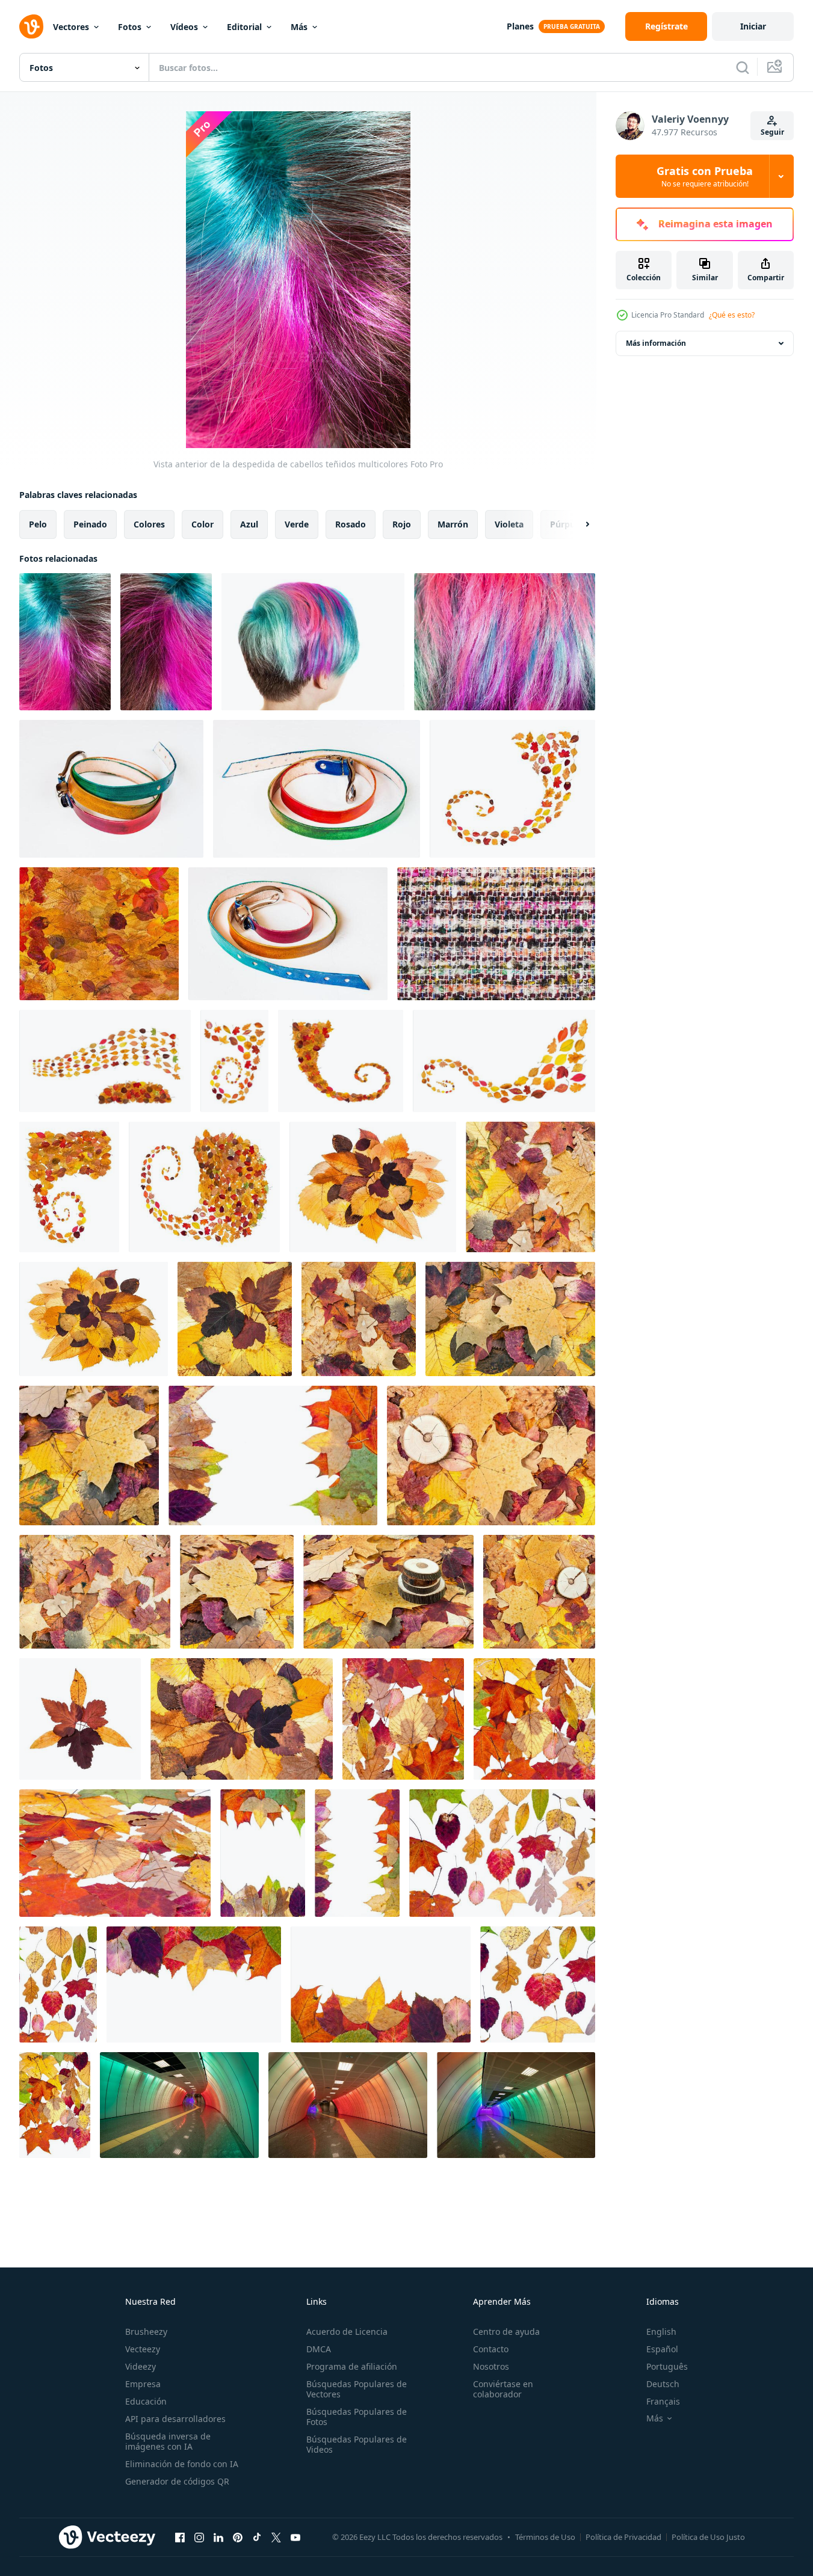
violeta (509, 524)
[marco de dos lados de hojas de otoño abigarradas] (357, 1853)
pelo (38, 524)
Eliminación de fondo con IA (182, 2464)
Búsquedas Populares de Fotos (357, 2417)
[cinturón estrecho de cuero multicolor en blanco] (288, 934)
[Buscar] (743, 67)
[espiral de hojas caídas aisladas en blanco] (234, 1061)
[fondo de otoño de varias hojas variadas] (95, 1592)
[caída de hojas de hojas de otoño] (502, 1853)
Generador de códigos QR (177, 2481)
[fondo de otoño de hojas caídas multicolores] (510, 1319)
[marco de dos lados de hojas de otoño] (263, 1853)
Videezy (141, 2366)
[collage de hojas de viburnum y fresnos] (80, 1719)
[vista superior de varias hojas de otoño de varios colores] (237, 1592)
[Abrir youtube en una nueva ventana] (295, 2537)
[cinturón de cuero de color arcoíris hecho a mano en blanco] (317, 789)
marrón (453, 524)
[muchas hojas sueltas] (534, 1719)
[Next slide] (577, 524)
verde (297, 524)
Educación (146, 2401)
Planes (520, 26)
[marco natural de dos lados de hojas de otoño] (273, 1456)
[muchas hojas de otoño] (403, 1719)
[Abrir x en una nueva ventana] (276, 2537)
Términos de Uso (545, 2537)
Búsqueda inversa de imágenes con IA (168, 2441)
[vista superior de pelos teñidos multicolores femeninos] (166, 642)
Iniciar (753, 26)
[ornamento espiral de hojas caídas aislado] (512, 789)
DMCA (319, 2349)
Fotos (130, 27)
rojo (402, 524)
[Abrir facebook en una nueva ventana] (180, 2537)
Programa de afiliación (352, 2366)
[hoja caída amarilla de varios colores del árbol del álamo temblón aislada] (105, 1061)
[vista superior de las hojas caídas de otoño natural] (242, 1719)
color (202, 524)
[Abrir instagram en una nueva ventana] (199, 2537)
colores (149, 524)
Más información (656, 343)
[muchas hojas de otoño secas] (55, 2105)
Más (299, 27)
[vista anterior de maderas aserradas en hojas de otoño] (388, 1592)
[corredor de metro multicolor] (179, 2105)
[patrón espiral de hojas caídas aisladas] (504, 1061)
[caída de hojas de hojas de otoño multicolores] (538, 1984)
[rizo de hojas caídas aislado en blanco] (341, 1061)
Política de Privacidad (623, 2537)
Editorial (244, 27)
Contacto (491, 2349)
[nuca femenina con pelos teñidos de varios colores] (313, 642)
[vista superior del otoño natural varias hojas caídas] (235, 1319)
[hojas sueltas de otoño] (58, 1984)
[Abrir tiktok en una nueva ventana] (257, 2537)
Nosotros (491, 2366)
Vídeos (184, 27)
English (661, 2332)
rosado (351, 524)
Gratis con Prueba (705, 176)
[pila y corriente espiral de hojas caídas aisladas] (69, 1187)
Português (667, 2366)
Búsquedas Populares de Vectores (357, 2389)
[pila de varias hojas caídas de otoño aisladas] (94, 1319)
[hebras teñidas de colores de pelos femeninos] (505, 642)
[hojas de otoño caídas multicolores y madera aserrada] (491, 1456)
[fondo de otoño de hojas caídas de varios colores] (89, 1456)
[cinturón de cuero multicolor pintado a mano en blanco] (111, 789)
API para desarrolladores (175, 2419)
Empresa (143, 2384)
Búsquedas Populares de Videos (357, 2444)
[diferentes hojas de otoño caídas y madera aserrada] (539, 1592)
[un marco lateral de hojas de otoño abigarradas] (381, 1984)
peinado (90, 524)
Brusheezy (146, 2332)
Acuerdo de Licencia (347, 2332)
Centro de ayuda (506, 2332)
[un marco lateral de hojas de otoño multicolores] (194, 1984)
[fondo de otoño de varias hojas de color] (530, 1187)
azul (249, 524)
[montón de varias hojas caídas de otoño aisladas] (373, 1187)
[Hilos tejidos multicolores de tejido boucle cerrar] (496, 934)
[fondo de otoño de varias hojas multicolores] (359, 1319)
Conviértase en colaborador (503, 2389)
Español (662, 2349)
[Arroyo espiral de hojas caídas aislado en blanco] (204, 1187)
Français (663, 2401)
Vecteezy (143, 2349)
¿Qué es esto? (732, 315)
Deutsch (663, 2384)
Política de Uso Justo (708, 2537)
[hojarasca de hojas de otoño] (115, 1853)
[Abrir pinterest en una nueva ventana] (238, 2537)
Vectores (71, 27)
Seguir (772, 132)
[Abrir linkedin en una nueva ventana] (218, 2537)
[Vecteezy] (31, 26)
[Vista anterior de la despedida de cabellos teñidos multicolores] (65, 642)
